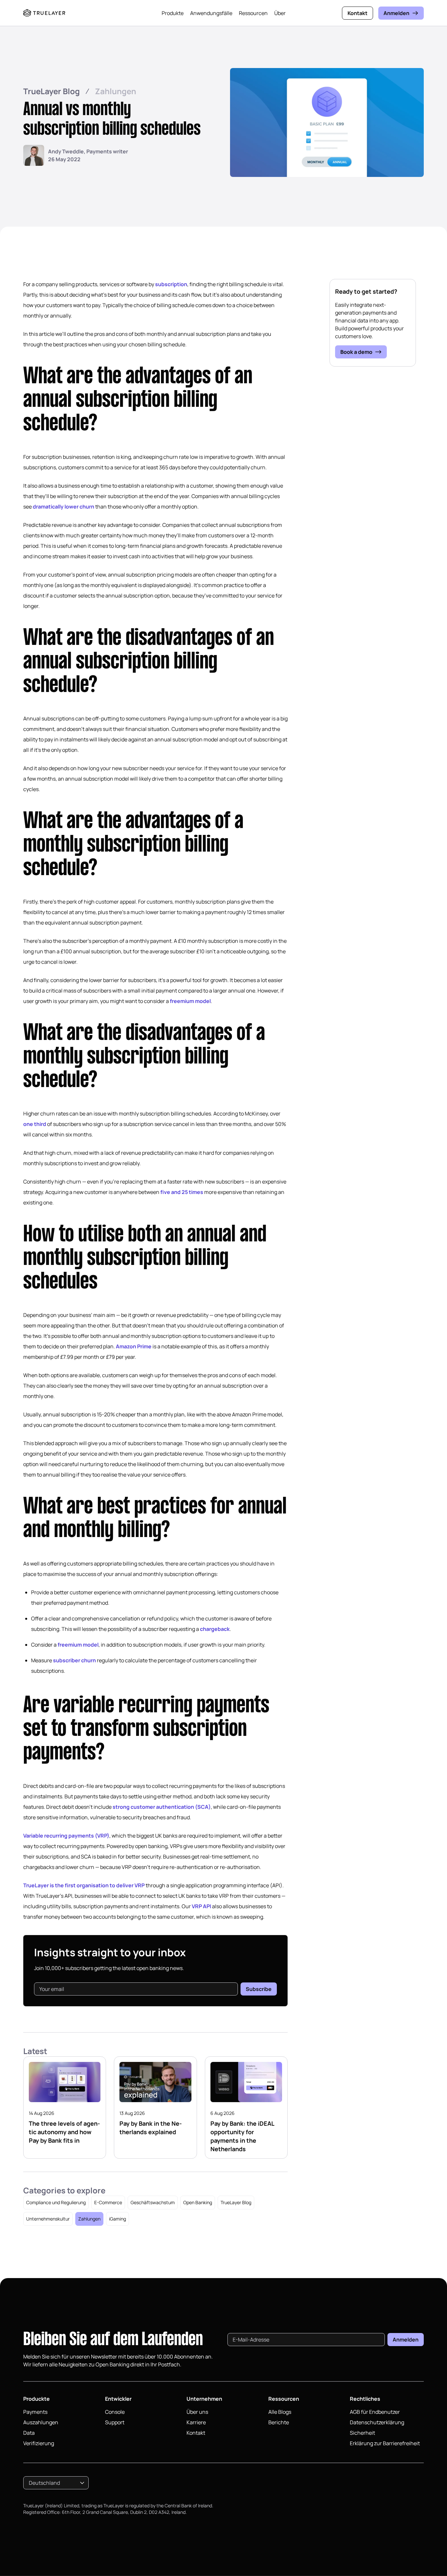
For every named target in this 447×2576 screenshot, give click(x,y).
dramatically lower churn (63, 507)
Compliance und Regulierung (56, 2202)
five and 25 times (182, 1192)
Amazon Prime (134, 1346)
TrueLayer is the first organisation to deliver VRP (84, 1885)
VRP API (201, 1906)
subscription (171, 284)
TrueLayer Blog (52, 91)
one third (35, 1124)
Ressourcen (253, 13)
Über (280, 13)
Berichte (279, 2422)
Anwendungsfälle (211, 13)
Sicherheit (362, 2433)
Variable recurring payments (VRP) (66, 1836)
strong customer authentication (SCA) (162, 1807)
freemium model (190, 1001)
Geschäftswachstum (153, 2202)
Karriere (196, 2422)
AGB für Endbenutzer (375, 2412)
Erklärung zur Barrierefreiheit (385, 2443)
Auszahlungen (41, 2422)
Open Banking (198, 2202)
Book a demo (356, 352)
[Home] (44, 13)
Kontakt (358, 13)
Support (115, 2422)
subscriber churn (74, 1660)
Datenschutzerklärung (377, 2422)
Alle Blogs (280, 2412)
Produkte (173, 13)
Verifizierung (39, 2443)
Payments (35, 2412)
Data (29, 2433)
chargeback (215, 1629)
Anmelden (396, 13)
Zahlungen (116, 91)
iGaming (117, 2219)
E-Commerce (108, 2202)
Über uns (197, 2412)
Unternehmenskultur (48, 2219)
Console (115, 2412)
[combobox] (56, 2483)
